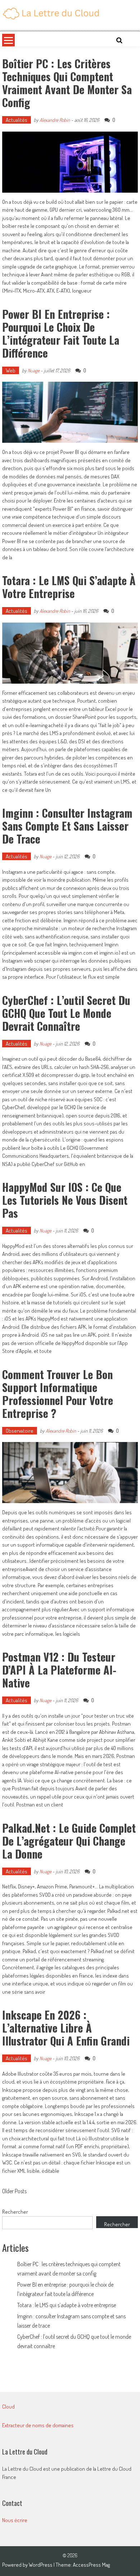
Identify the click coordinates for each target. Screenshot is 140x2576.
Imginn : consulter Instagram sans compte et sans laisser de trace (67, 826)
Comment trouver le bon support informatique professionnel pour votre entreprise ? (58, 1394)
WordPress (41, 2565)
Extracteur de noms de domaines (38, 2425)
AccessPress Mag (91, 2565)
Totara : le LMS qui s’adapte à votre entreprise (69, 587)
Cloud (8, 2407)
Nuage (34, 370)
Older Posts (14, 2192)
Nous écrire (15, 2520)
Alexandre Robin (55, 120)
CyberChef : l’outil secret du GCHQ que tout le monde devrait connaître (66, 1013)
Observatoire (20, 1431)
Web (11, 370)
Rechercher (15, 2212)
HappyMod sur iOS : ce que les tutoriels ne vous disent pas (65, 1200)
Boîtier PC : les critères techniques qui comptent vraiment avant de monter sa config (67, 83)
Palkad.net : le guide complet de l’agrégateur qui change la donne (69, 1841)
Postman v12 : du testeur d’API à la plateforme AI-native (59, 1670)
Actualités (17, 120)
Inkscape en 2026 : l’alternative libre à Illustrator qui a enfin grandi (66, 2028)
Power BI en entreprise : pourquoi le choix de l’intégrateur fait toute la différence (61, 333)
